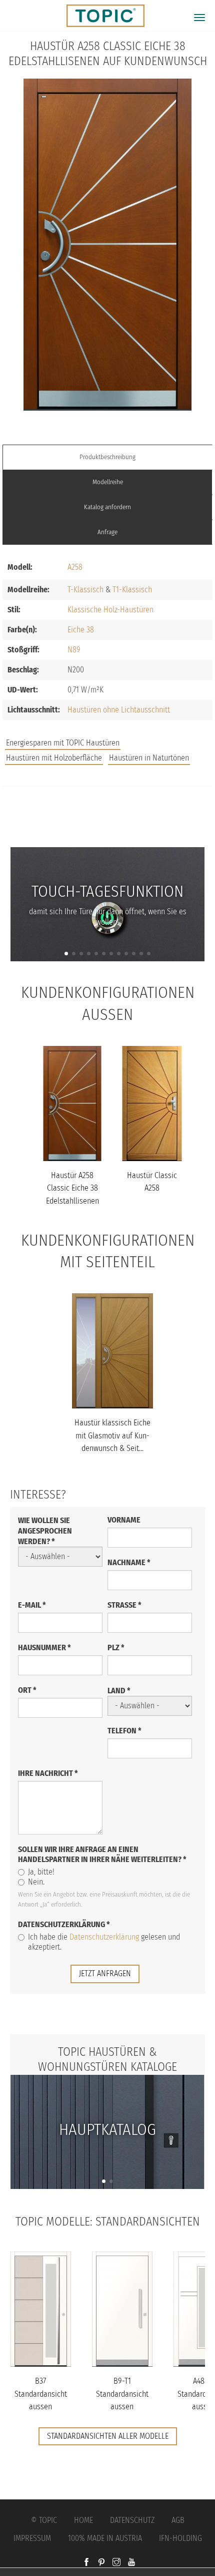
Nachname (129, 1562)
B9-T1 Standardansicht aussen (122, 2394)
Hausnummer (44, 1647)
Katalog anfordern (107, 507)
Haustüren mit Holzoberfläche (54, 758)
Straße (124, 1605)
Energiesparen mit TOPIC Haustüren (63, 743)
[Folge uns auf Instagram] (116, 2563)
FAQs (107, 828)
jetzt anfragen (105, 1973)
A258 (75, 567)
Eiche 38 (81, 630)
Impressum (32, 2538)
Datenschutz (132, 2520)
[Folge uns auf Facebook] (86, 2563)
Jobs (108, 808)
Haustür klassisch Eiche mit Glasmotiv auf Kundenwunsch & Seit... (112, 1435)
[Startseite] (101, 16)
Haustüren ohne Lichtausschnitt (119, 710)
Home (83, 2520)
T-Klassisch (85, 590)
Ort (27, 1690)
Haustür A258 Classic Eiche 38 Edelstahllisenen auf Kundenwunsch (72, 1201)
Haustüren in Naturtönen (149, 758)
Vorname (124, 1520)
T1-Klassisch (132, 590)
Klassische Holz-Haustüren (110, 610)
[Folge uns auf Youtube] (131, 2563)
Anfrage (107, 532)
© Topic (44, 2520)
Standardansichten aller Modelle (108, 2436)
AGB (178, 2520)
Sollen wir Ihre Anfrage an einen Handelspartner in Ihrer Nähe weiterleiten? (102, 1854)
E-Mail (32, 1605)
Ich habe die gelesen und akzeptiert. (104, 1942)
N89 (74, 650)
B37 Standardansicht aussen (41, 2394)
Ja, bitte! (41, 1872)
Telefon (124, 1731)
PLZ (116, 1647)
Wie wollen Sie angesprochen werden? (45, 1531)
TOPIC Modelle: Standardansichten (108, 2222)
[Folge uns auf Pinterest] (101, 2563)
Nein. (36, 1882)
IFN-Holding (180, 2538)
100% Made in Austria (105, 2538)
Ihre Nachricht (48, 1773)
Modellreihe (108, 482)
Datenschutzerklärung (64, 1924)
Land (119, 1691)
